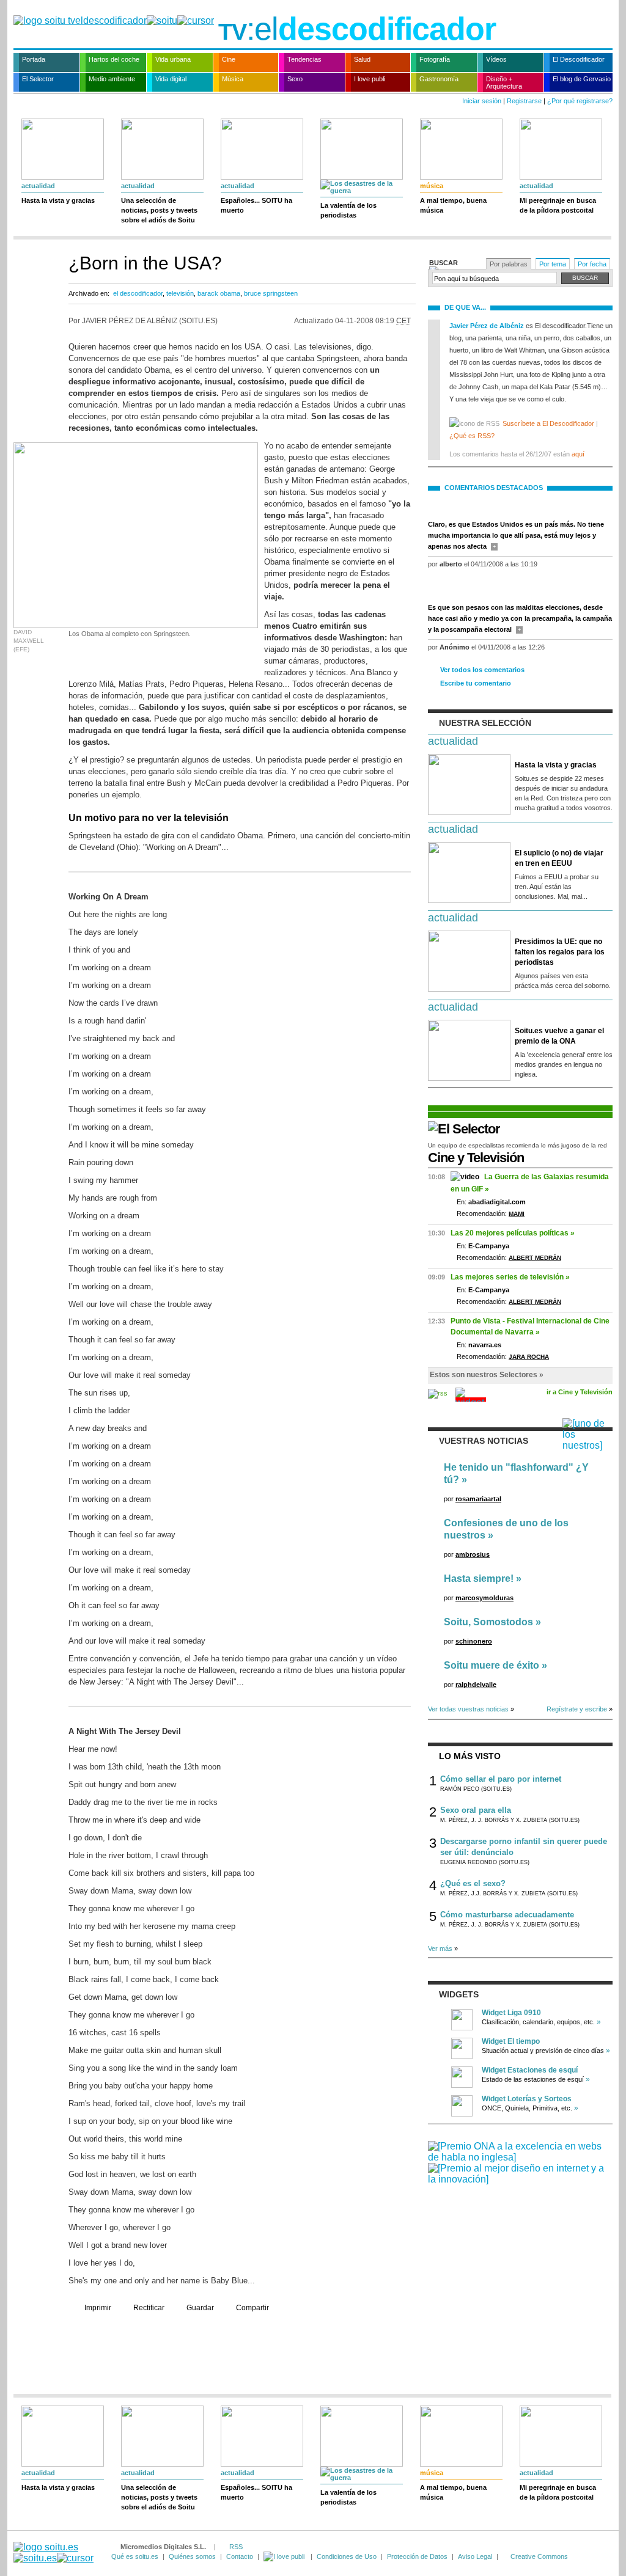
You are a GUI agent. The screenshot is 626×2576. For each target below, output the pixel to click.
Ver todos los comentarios (482, 670)
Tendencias (304, 59)
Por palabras (509, 264)
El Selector (38, 79)
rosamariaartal (478, 1499)
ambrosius (473, 1554)
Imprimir (98, 2308)
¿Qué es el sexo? (473, 1883)
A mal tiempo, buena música (453, 205)
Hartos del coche (114, 59)
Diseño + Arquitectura (504, 82)
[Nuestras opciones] (285, 2556)
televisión (180, 293)
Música (233, 79)
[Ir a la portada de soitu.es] (53, 2552)
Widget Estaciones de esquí (530, 2070)
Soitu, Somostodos (488, 1622)
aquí (578, 454)
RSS (236, 2547)
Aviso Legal (475, 2556)
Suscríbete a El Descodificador (548, 423)
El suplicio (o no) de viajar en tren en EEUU (559, 858)
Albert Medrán (535, 1258)
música (432, 186)
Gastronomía (439, 79)
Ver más (440, 1948)
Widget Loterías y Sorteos (527, 2099)
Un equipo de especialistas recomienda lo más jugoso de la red (517, 1145)
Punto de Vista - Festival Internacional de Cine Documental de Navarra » (530, 1326)
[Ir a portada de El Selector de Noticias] (464, 1129)
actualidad (38, 186)
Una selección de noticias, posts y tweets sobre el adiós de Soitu (159, 210)
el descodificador (138, 293)
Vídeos (496, 59)
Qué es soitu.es (135, 2556)
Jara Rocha (529, 1357)
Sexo (295, 79)
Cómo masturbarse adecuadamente (507, 1915)
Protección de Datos (417, 2556)
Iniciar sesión (482, 101)
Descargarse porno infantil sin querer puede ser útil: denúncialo (524, 1847)
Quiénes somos (192, 2556)
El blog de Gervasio (582, 79)
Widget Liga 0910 (511, 2013)
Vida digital (171, 79)
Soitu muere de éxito (492, 1665)
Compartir (252, 2308)
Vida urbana (173, 59)
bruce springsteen (271, 293)
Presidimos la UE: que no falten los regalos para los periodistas (560, 952)
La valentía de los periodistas (348, 210)
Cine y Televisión (476, 1158)
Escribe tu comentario (476, 683)
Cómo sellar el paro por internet (501, 1779)
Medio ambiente (112, 79)
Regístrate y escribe (577, 1709)
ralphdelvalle (476, 1685)
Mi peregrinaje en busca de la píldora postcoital (558, 205)
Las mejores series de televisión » (510, 1277)
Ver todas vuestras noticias (468, 1709)
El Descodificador (579, 59)
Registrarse (524, 101)
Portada (34, 59)
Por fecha (592, 264)
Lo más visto (470, 1756)
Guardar (200, 2308)
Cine (229, 59)
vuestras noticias (484, 1441)
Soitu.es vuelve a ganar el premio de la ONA (559, 1036)
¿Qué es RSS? (472, 436)
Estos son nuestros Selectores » (487, 1375)
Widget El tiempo (511, 2041)
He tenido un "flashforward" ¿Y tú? (516, 1473)
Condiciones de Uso (347, 2556)
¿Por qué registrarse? (580, 101)
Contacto (240, 2556)
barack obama (219, 293)
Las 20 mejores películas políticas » (513, 1233)
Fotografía (435, 59)
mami (517, 1214)
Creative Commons (539, 2556)
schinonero (474, 1641)
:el (357, 29)
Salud (362, 59)
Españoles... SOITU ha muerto (256, 205)
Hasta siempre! (479, 1579)
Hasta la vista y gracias (58, 200)
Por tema (553, 264)
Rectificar (149, 2308)
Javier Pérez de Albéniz (487, 326)
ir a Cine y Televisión (580, 1392)
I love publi (370, 79)
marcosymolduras (484, 1598)
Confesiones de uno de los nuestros (506, 1529)
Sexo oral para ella (476, 1810)
